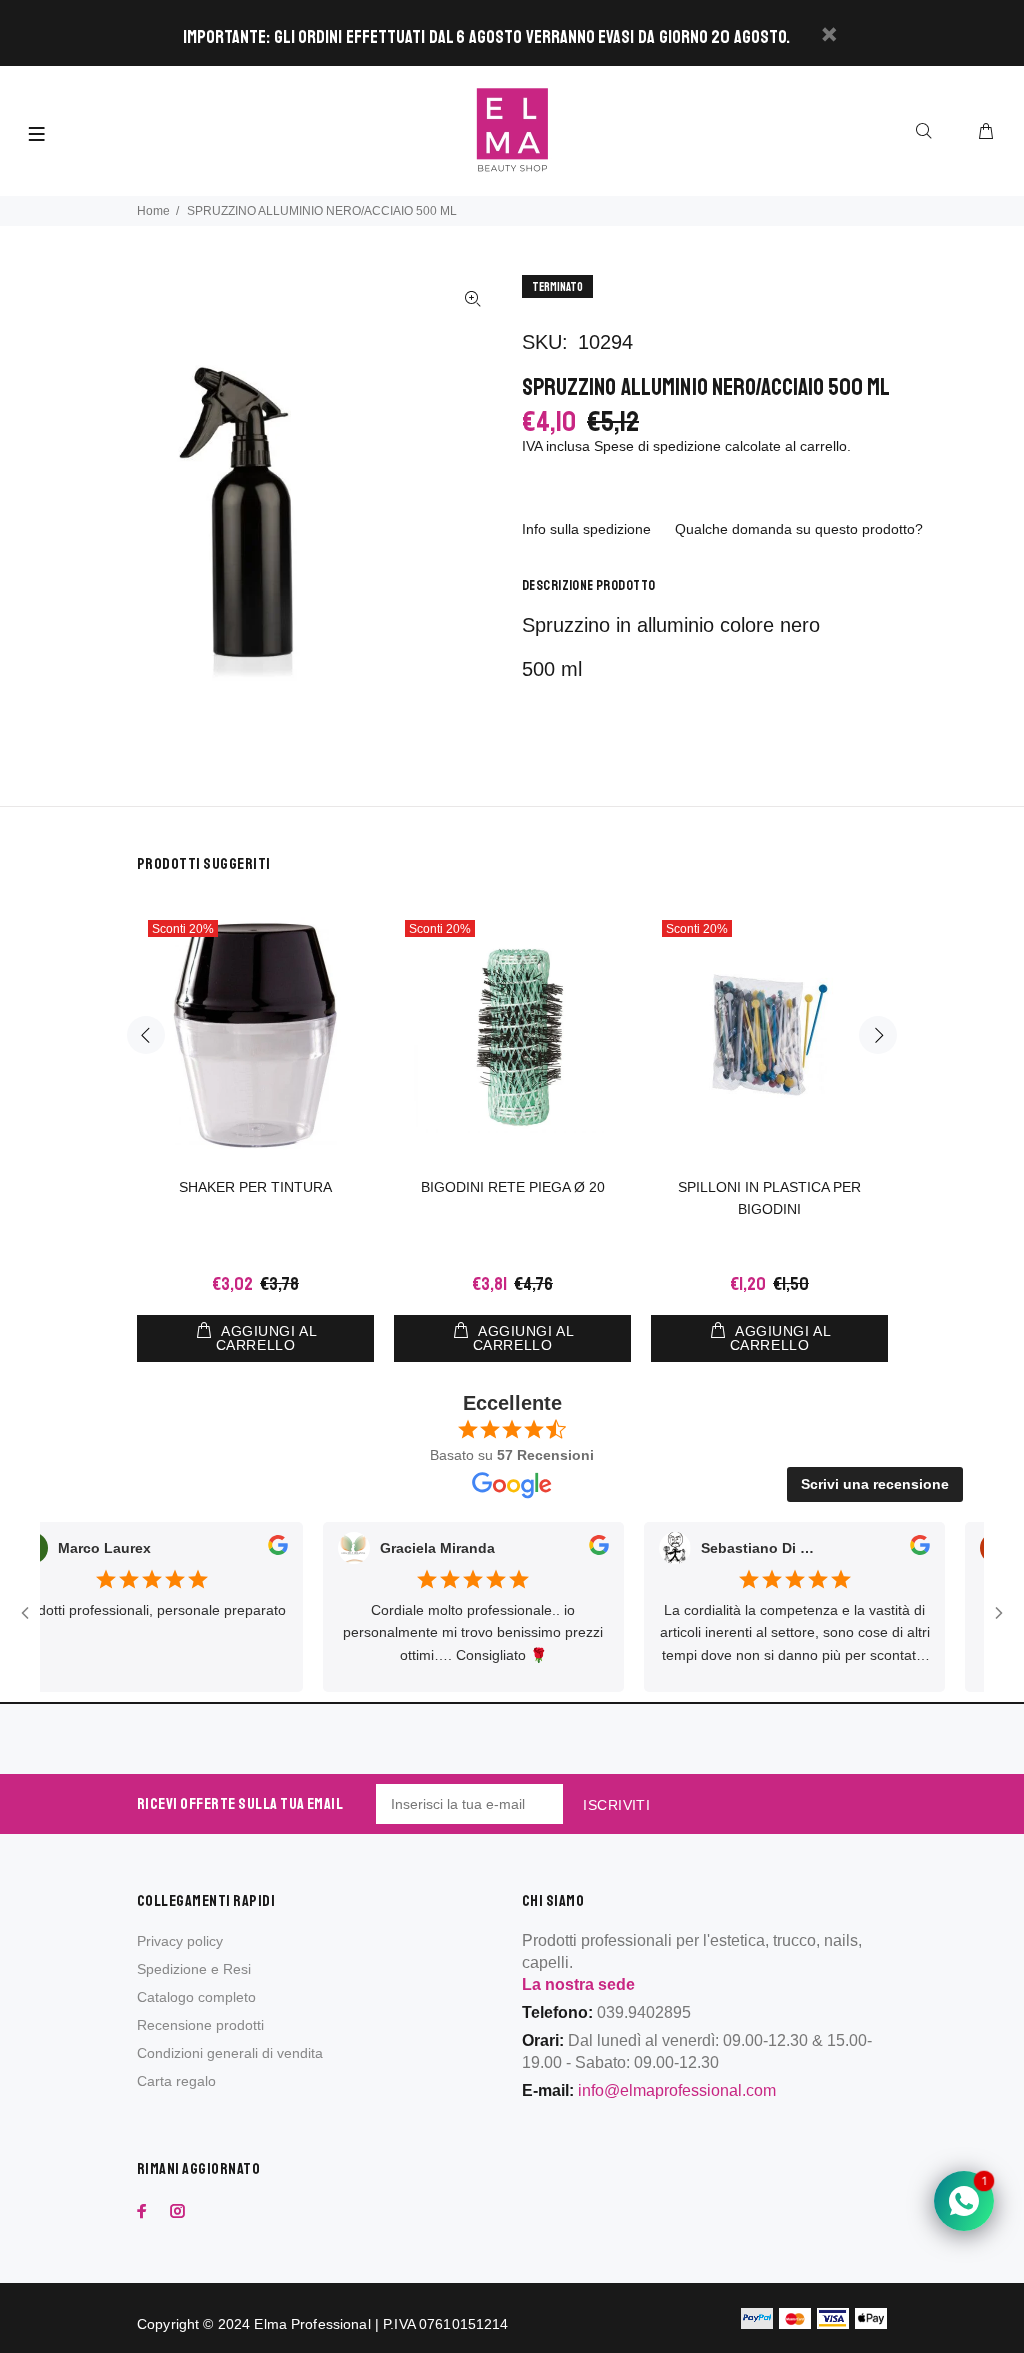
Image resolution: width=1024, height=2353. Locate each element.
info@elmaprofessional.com (677, 2090)
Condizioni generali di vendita (230, 2053)
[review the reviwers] (251, 1549)
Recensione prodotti (200, 2025)
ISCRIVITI (616, 1805)
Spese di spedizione (657, 446)
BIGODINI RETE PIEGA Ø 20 (513, 1187)
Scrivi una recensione (875, 1484)
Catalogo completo (196, 1997)
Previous (146, 1035)
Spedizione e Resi (194, 1969)
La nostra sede (578, 1984)
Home (153, 211)
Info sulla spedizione (586, 529)
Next (878, 1035)
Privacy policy (180, 1941)
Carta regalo (176, 2081)
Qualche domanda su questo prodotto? (799, 529)
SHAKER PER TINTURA (255, 1187)
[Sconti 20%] (770, 1035)
